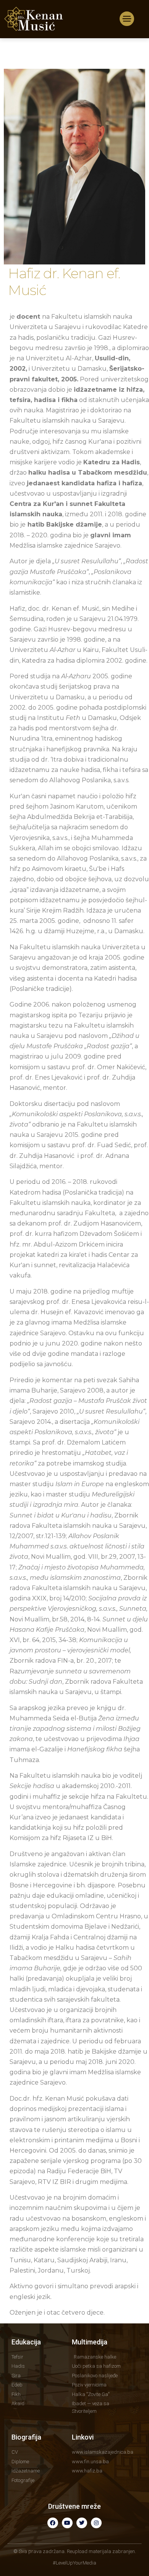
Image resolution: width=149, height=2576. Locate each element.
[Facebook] (53, 2523)
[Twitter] (82, 2523)
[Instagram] (96, 2523)
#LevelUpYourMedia (74, 2563)
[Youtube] (67, 2523)
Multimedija (90, 2342)
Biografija (26, 2437)
